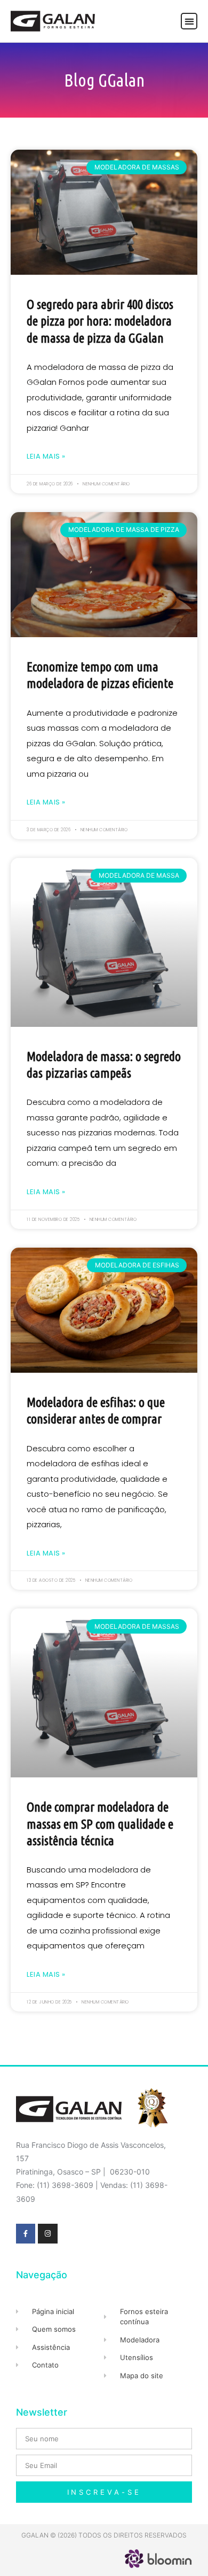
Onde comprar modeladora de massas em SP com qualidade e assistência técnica (100, 1824)
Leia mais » (46, 456)
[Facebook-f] (26, 2233)
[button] (189, 21)
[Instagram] (47, 2233)
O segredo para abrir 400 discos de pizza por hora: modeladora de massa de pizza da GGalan (100, 321)
